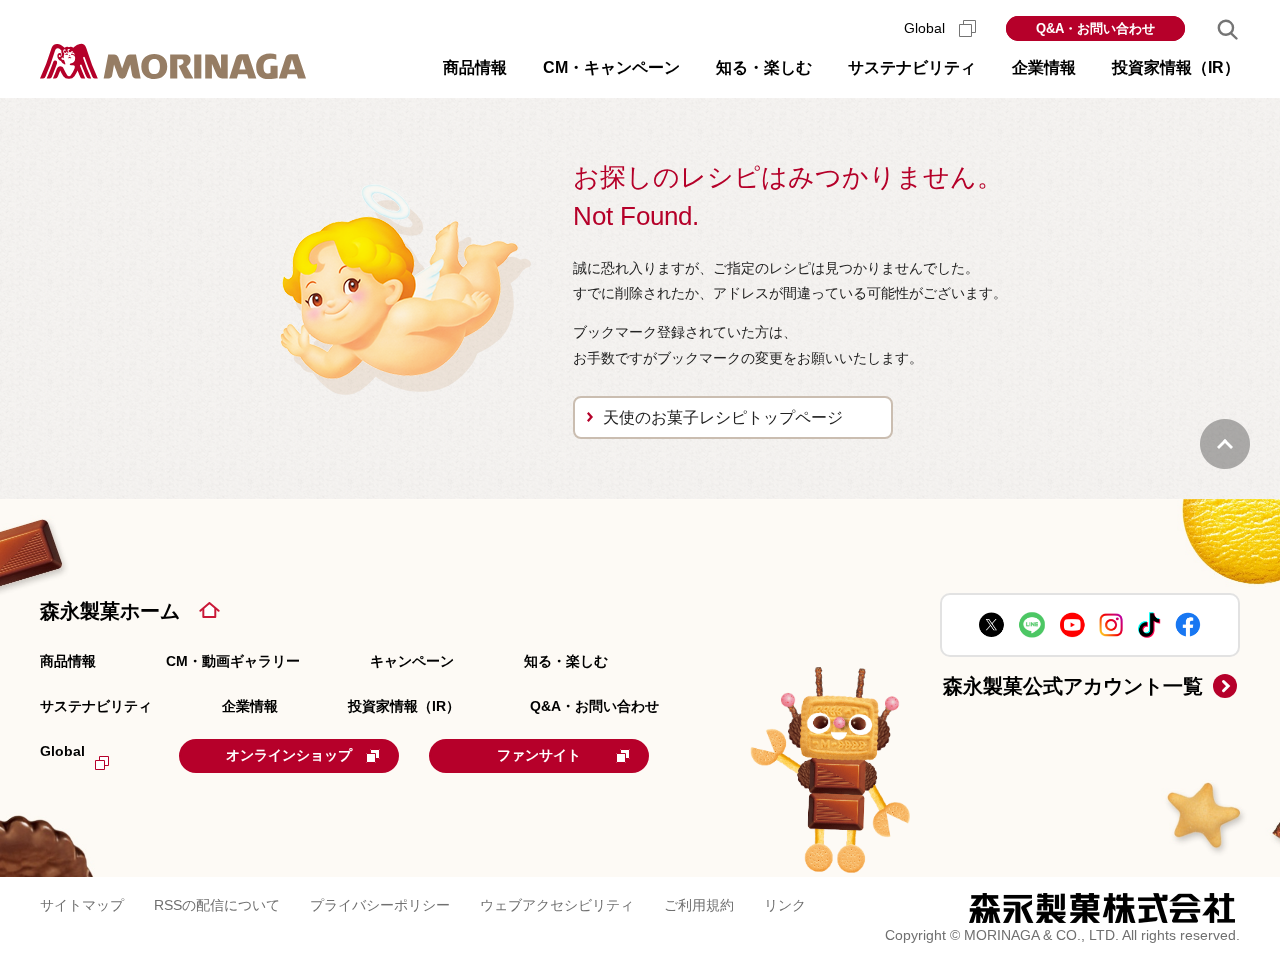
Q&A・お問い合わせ (1095, 28)
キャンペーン (412, 661)
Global (926, 28)
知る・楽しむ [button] (764, 67)
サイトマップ (82, 905)
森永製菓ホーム (110, 611)
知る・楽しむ (566, 661)
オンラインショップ (289, 755)
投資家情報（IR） (404, 706)
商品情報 (68, 661)
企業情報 (250, 706)
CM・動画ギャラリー (233, 661)
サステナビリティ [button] (912, 67)
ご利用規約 (699, 905)
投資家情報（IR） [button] (1176, 67)
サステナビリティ (96, 706)
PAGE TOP (1225, 444)
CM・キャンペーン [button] (611, 67)
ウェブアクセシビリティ (557, 905)
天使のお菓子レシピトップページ (723, 417)
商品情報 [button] (475, 67)
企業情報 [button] (1044, 67)
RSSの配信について (217, 905)
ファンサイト (539, 755)
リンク (785, 905)
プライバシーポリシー (380, 905)
